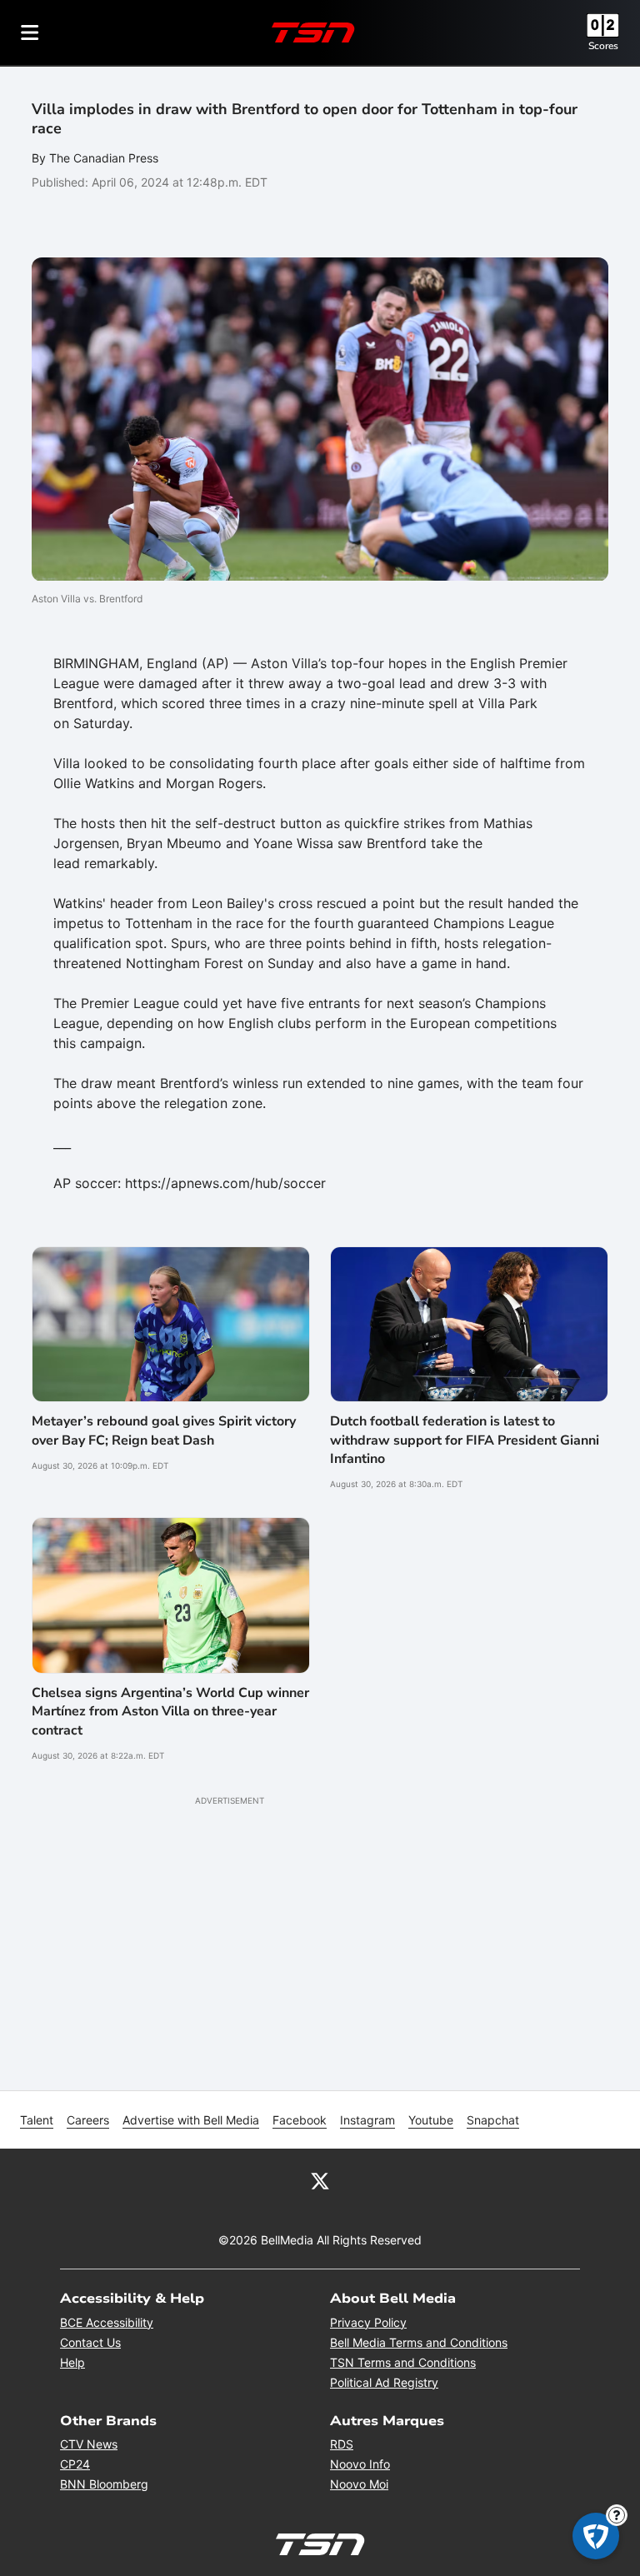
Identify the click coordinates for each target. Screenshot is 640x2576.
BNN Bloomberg (104, 2484)
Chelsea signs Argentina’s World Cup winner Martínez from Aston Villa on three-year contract (170, 1712)
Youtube (431, 2120)
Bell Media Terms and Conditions (419, 2342)
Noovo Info (360, 2464)
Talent (37, 2120)
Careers (88, 2120)
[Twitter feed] (320, 2180)
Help (72, 2362)
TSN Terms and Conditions (403, 2362)
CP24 (75, 2464)
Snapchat (493, 2120)
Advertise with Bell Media (191, 2120)
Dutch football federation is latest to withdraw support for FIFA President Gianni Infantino (465, 1440)
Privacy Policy (368, 2322)
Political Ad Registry (384, 2382)
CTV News (89, 2444)
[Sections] (30, 32)
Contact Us (90, 2342)
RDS (342, 2444)
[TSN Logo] (313, 32)
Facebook (300, 2120)
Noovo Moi (359, 2484)
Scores (603, 46)
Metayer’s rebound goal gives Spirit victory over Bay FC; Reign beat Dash (164, 1430)
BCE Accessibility (107, 2322)
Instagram (367, 2120)
